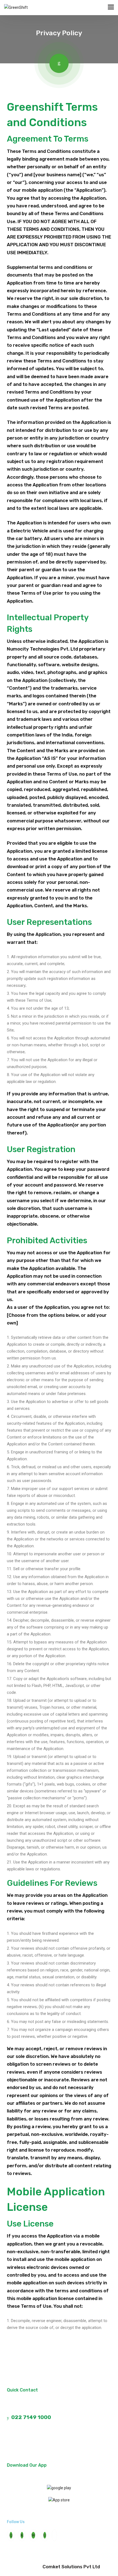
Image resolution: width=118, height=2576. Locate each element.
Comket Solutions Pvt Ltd (71, 2567)
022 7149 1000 (30, 2417)
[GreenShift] (16, 8)
